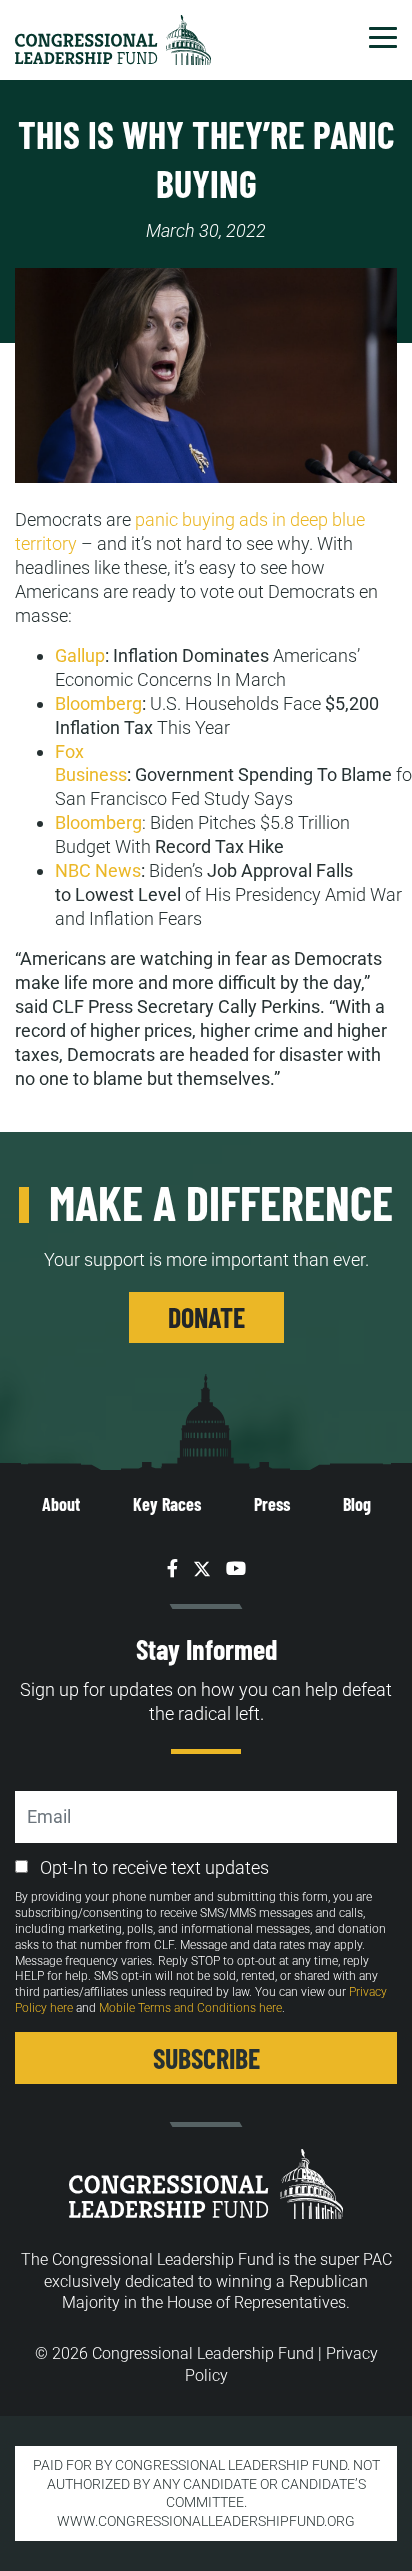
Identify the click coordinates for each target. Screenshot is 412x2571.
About (61, 1504)
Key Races (167, 1504)
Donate (206, 1317)
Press (272, 1504)
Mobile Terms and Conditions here (190, 2008)
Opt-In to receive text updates (154, 1867)
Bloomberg (98, 822)
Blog (357, 1504)
